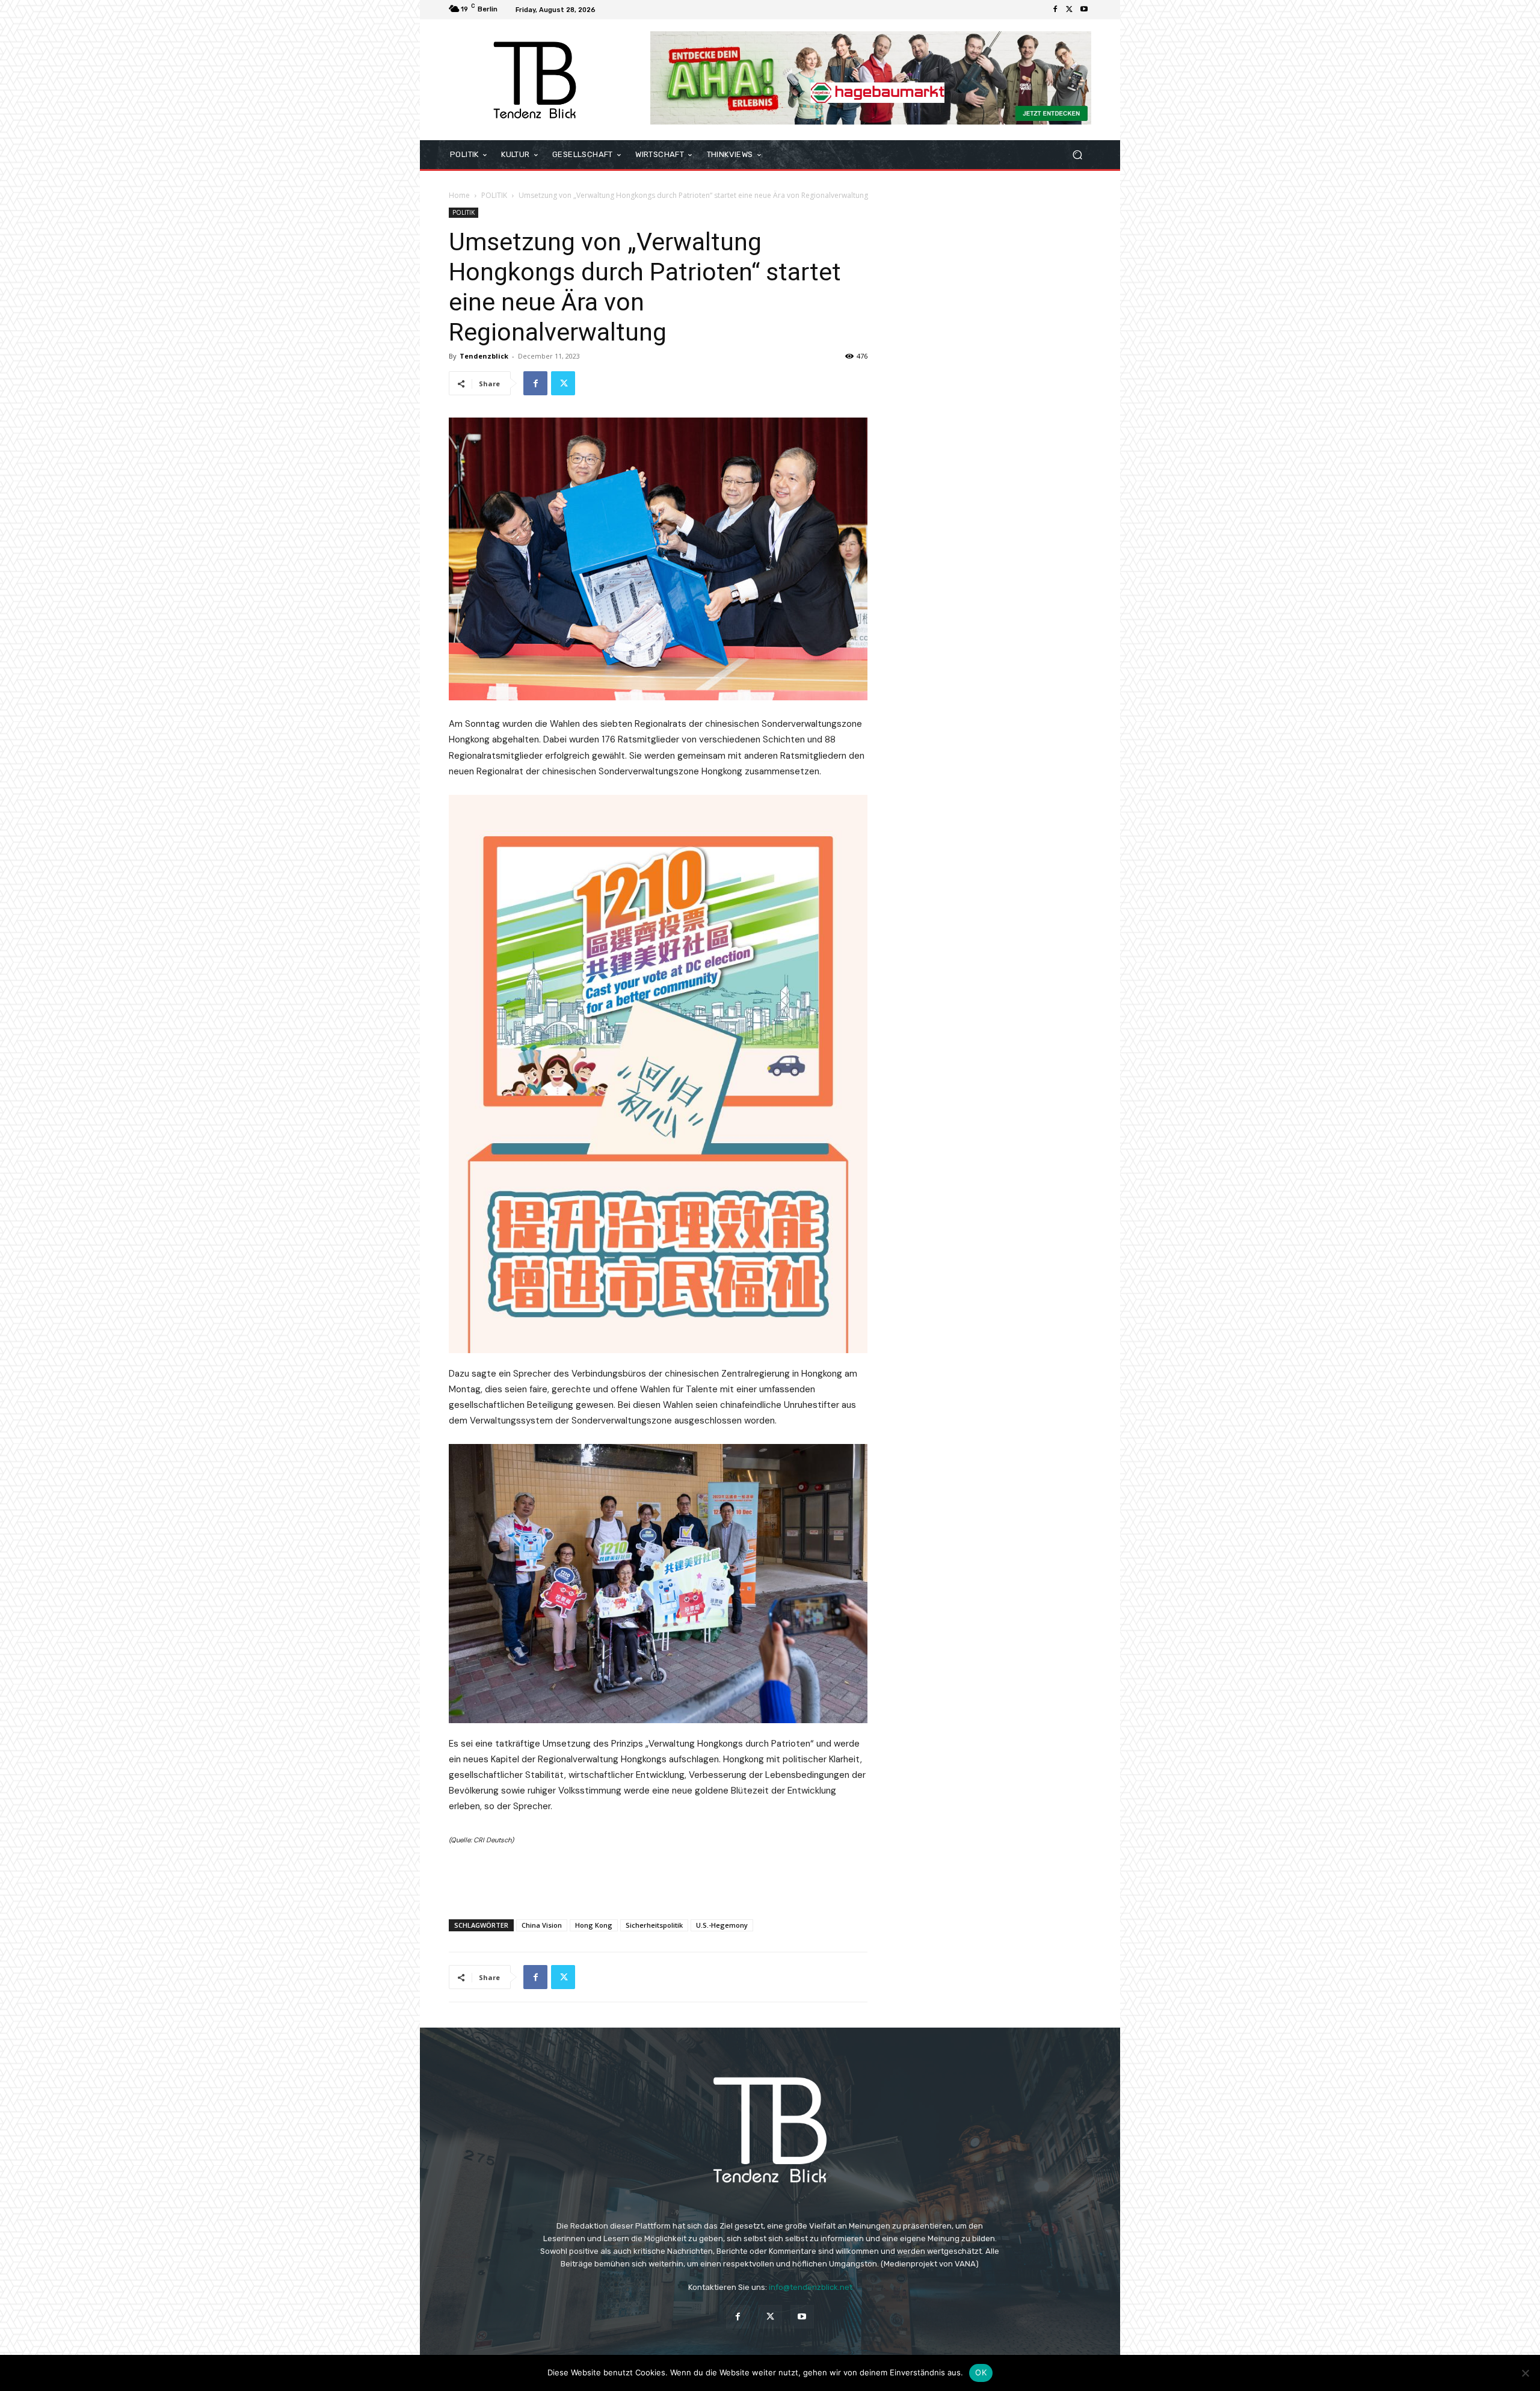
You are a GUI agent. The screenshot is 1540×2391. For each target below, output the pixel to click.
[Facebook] (1055, 10)
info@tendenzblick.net (811, 2287)
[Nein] (1525, 2373)
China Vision (542, 1925)
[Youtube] (1084, 10)
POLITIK (494, 195)
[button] (1077, 155)
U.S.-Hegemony (722, 1925)
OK (981, 2372)
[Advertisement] (658, 1879)
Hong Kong (594, 1925)
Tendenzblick (484, 356)
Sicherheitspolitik (654, 1925)
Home (459, 195)
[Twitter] (1070, 10)
